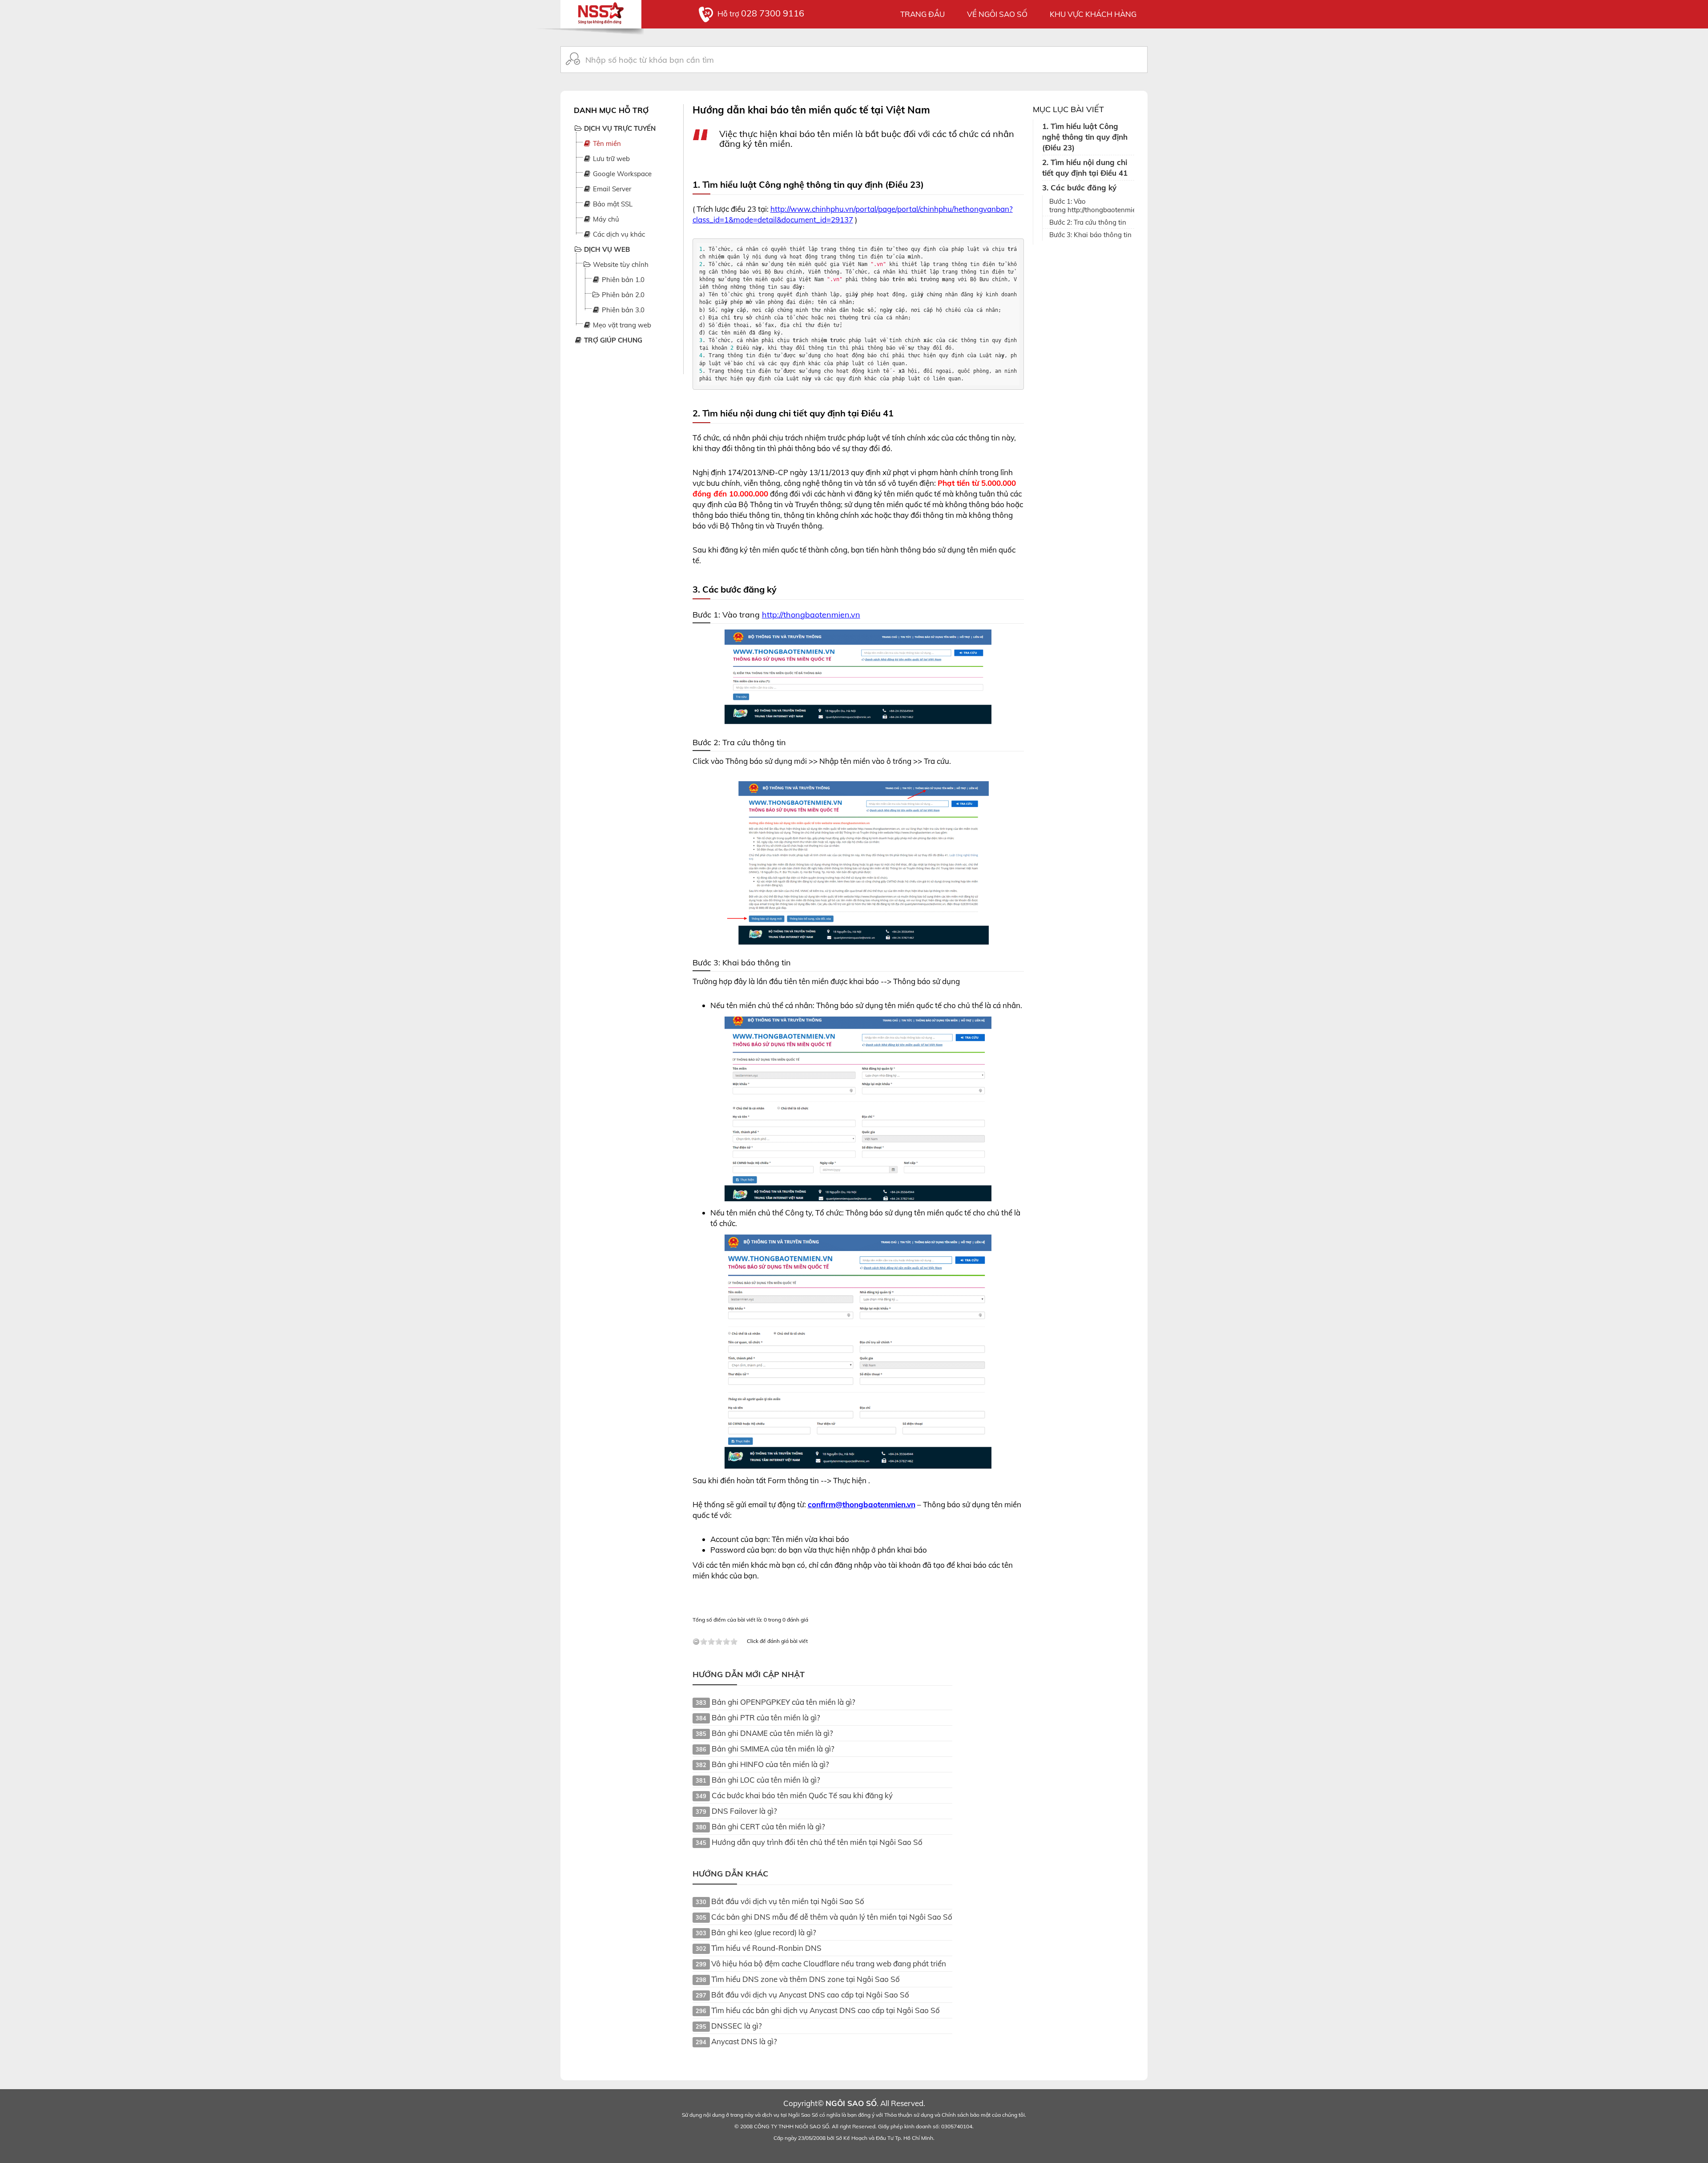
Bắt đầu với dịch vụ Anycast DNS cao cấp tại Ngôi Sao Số (810, 1995)
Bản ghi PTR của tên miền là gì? (766, 1717)
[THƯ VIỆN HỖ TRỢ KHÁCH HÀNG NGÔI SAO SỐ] (601, 11)
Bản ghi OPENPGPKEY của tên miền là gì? (784, 1702)
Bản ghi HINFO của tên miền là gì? (770, 1764)
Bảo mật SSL (612, 204)
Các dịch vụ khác (618, 234)
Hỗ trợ (761, 14)
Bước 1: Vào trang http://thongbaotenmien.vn (1092, 206)
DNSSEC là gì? (737, 2026)
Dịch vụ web (606, 249)
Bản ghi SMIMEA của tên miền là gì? (773, 1749)
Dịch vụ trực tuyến (619, 128)
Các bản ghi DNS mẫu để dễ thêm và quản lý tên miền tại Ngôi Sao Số (832, 1917)
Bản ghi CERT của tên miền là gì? (768, 1826)
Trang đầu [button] (922, 14)
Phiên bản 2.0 (622, 295)
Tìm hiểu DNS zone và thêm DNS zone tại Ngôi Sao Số (806, 1979)
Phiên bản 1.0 (622, 280)
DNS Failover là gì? (744, 1811)
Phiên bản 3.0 (622, 310)
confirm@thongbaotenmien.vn (862, 1504)
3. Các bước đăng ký (1079, 188)
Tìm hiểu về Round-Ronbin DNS (766, 1948)
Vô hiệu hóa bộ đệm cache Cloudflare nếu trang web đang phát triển (829, 1963)
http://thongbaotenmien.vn (811, 615)
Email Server (611, 189)
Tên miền (606, 143)
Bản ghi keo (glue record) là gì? (764, 1932)
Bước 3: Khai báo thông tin (1090, 235)
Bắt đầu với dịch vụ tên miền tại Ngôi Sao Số (788, 1901)
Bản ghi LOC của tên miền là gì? (766, 1780)
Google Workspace (621, 174)
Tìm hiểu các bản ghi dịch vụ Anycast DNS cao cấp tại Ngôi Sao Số (826, 2010)
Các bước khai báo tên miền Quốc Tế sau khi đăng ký (802, 1795)
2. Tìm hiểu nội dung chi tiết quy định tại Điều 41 (1085, 167)
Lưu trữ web (610, 159)
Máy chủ (605, 219)
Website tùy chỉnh (620, 264)
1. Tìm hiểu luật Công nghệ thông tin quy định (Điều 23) (1085, 137)
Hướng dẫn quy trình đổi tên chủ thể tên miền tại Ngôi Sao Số (817, 1842)
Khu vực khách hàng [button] (1093, 14)
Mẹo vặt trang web (621, 325)
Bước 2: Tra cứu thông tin (1088, 222)
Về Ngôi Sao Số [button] (997, 14)
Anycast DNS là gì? (744, 2041)
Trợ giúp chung (612, 340)
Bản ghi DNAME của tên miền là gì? (772, 1733)
